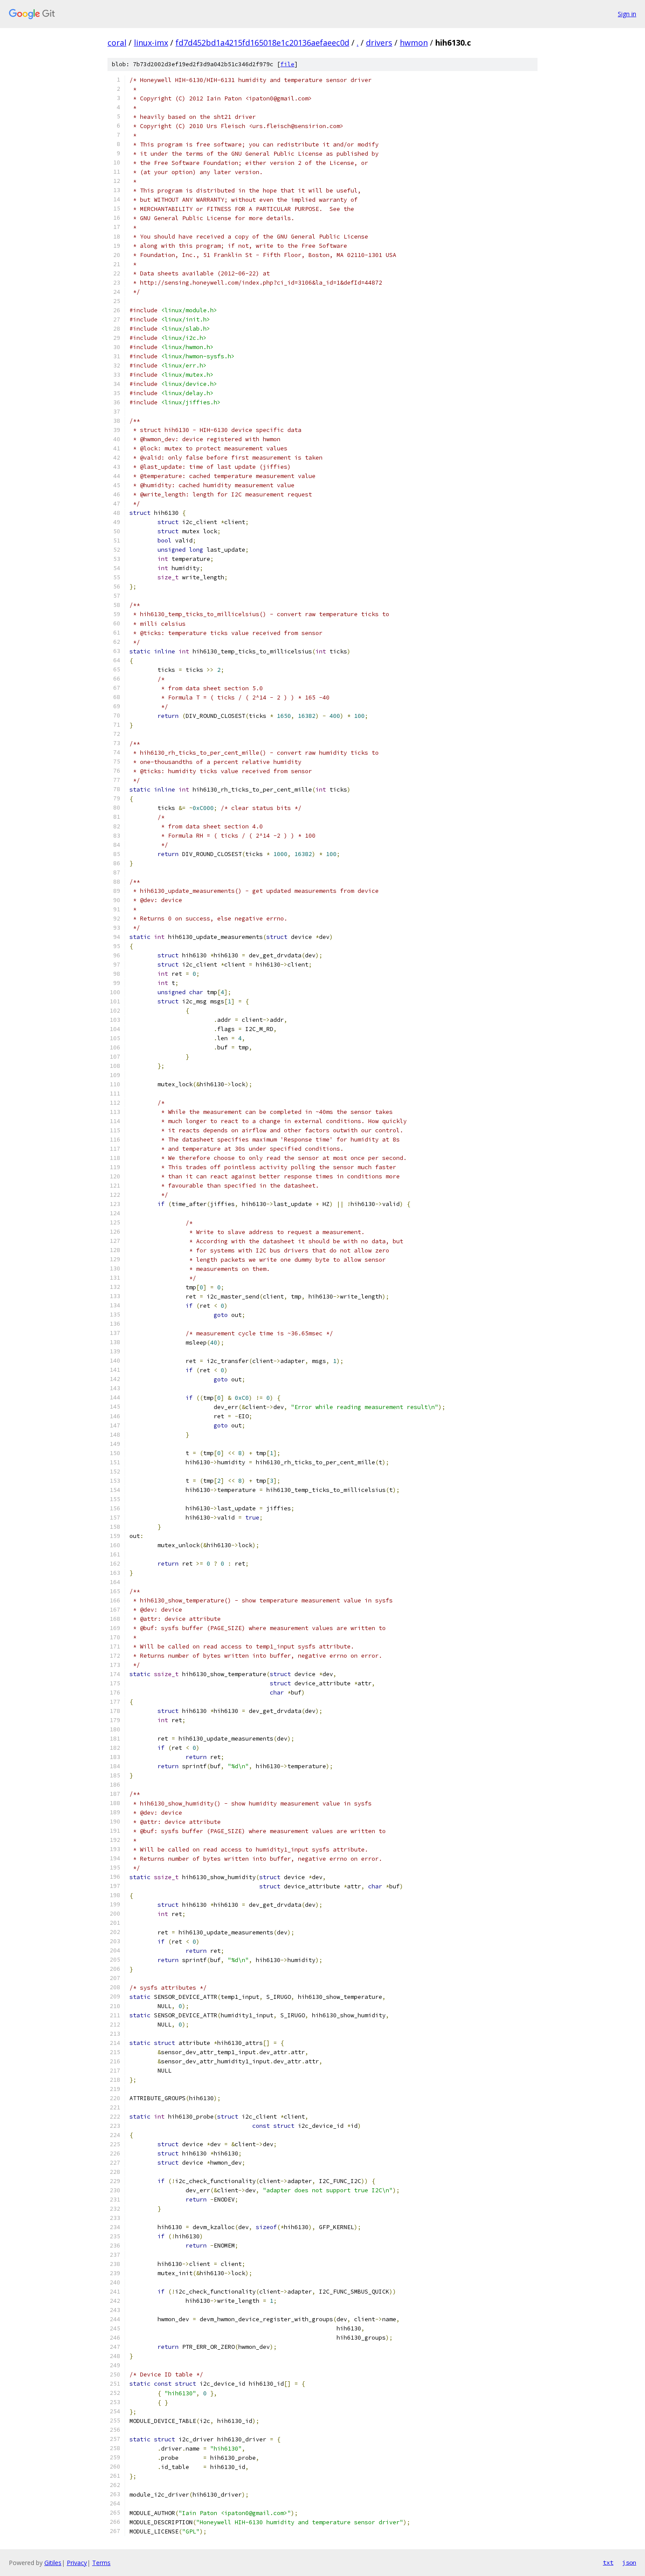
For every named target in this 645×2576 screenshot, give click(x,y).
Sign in (627, 14)
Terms (101, 2563)
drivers (379, 43)
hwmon (414, 43)
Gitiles (53, 2563)
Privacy (77, 2563)
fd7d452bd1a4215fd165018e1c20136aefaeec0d (262, 43)
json (629, 2562)
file (287, 64)
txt (608, 2562)
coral (117, 43)
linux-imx (151, 43)
